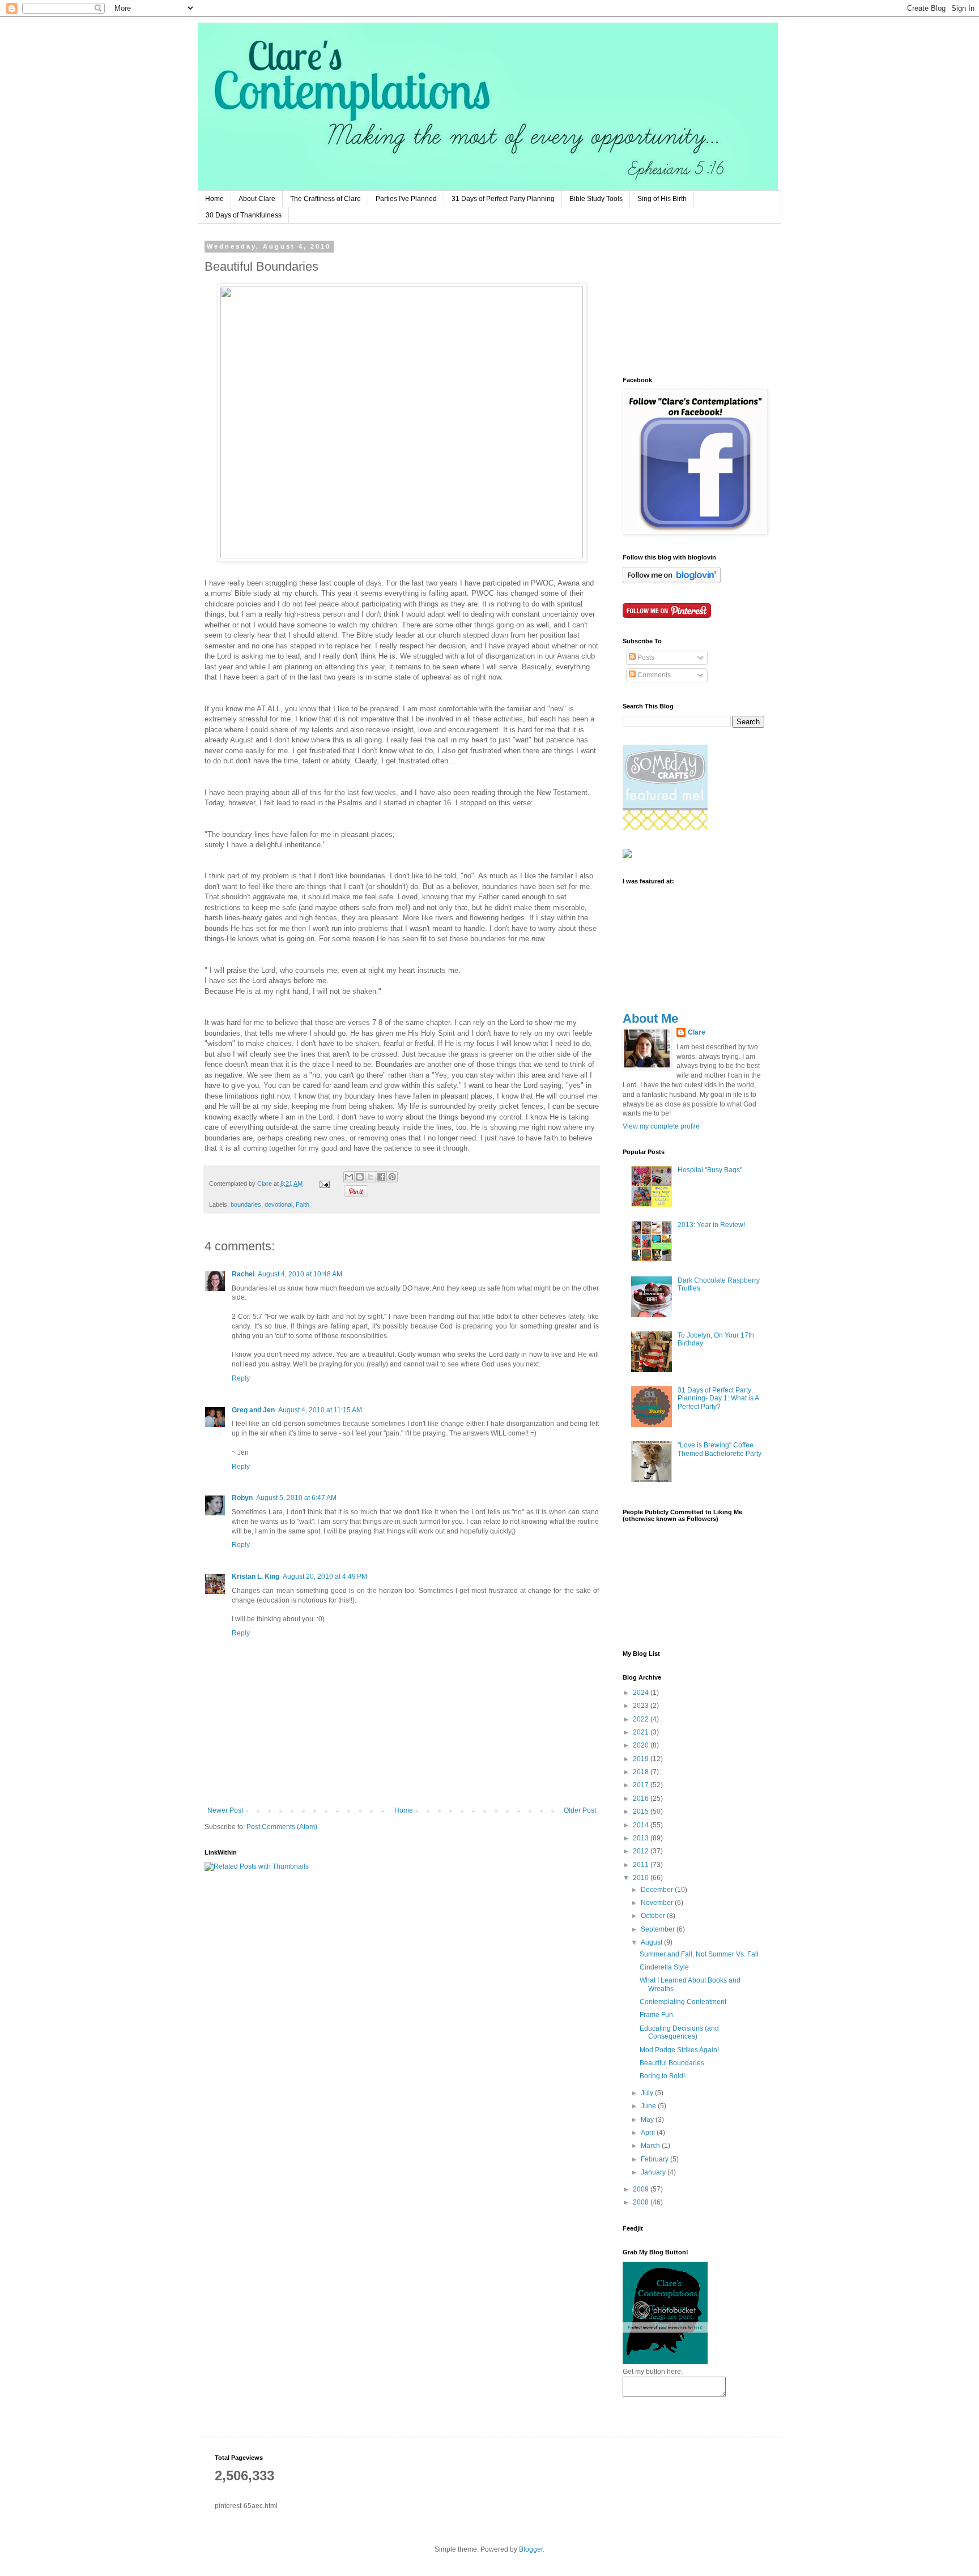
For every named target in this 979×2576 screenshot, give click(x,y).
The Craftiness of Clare (325, 199)
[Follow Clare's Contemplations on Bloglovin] (672, 581)
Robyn (242, 1498)
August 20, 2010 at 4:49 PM (325, 1577)
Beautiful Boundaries (672, 2063)
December (658, 1890)
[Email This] (349, 1177)
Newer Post (225, 1810)
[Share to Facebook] (381, 1177)
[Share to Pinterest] (392, 1177)
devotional (278, 1204)
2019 (642, 1759)
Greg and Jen (253, 1410)
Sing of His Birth (662, 199)
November (658, 1903)
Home (214, 199)
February (655, 2159)
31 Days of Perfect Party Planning (503, 199)
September (659, 1929)
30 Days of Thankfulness (244, 215)
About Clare (257, 199)
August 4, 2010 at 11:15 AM (320, 1410)
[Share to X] (371, 1177)
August (652, 1942)
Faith (303, 1204)
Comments (653, 675)
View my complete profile (661, 1126)
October (654, 1916)
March (651, 2146)
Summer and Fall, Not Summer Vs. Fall (699, 1954)
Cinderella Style (664, 1967)
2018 (642, 1772)
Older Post (580, 1810)
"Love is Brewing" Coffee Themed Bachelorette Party (720, 1449)
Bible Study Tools (596, 199)
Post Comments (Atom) (282, 1827)
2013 (642, 1838)
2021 (642, 1732)
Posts (645, 657)
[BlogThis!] (360, 1177)
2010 (642, 1878)
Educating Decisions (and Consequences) (679, 2032)
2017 (642, 1785)
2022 (642, 1719)
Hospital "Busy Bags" (710, 1170)
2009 (642, 2189)
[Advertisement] (679, 300)
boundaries (246, 1204)
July (648, 2093)
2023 (642, 1706)
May (648, 2120)
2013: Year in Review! (711, 1225)
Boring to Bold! (662, 2076)
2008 (642, 2202)
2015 (642, 1812)
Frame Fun (656, 2015)
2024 (642, 1693)
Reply (241, 1378)
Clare (697, 1032)
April (649, 2133)
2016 (642, 1798)
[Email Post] (324, 1184)
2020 (642, 1745)
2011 (642, 1865)
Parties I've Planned (406, 199)
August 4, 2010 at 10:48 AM (300, 1274)
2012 (642, 1851)
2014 (642, 1825)
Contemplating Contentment (683, 2002)
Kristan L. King (256, 1577)
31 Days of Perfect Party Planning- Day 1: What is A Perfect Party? (718, 1398)
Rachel (243, 1274)
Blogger (531, 2549)
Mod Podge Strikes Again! (679, 2050)
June (649, 2106)
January (654, 2172)
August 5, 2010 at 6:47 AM (296, 1498)
